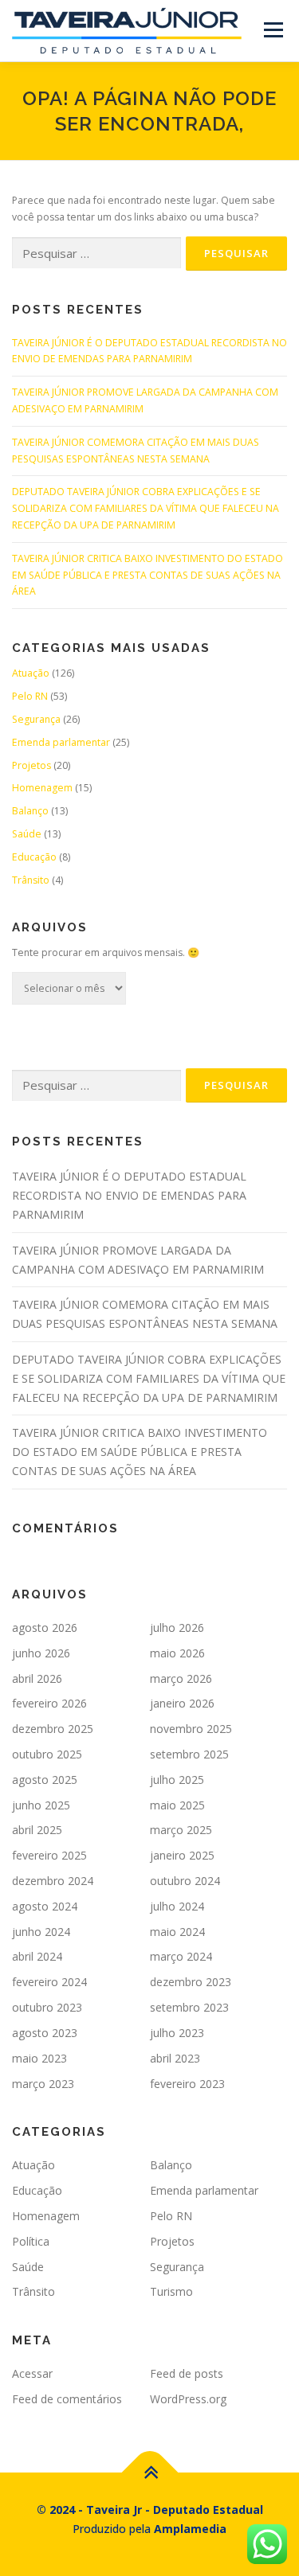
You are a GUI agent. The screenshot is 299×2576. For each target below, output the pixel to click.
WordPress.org (188, 2399)
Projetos (31, 765)
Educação (34, 857)
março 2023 (43, 2084)
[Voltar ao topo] (149, 2472)
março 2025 (181, 1830)
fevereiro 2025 (49, 1855)
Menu (272, 30)
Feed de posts (187, 2373)
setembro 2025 (189, 1754)
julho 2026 (177, 1628)
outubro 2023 (47, 2007)
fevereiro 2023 (187, 2084)
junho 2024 (41, 1932)
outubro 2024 (185, 1881)
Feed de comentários (67, 2399)
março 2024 (181, 1956)
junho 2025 (41, 1805)
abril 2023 (175, 2058)
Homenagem (42, 788)
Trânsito (31, 880)
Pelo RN (30, 696)
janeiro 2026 (182, 1703)
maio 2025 (177, 1805)
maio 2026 (177, 1653)
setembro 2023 (189, 2007)
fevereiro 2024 (49, 1982)
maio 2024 (177, 1932)
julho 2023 (177, 2033)
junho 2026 (41, 1653)
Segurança (36, 719)
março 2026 (181, 1678)
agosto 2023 (45, 2033)
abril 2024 (37, 1956)
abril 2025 (37, 1830)
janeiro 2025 (182, 1855)
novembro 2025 (191, 1729)
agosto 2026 (45, 1628)
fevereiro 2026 (49, 1703)
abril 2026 (37, 1678)
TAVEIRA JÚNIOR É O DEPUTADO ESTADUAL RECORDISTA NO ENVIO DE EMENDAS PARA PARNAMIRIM (129, 1195)
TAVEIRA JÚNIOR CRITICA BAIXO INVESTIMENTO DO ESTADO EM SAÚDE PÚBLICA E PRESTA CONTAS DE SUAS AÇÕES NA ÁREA (148, 575)
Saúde (27, 834)
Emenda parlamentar (61, 742)
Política (31, 2241)
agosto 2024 (45, 1906)
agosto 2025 (45, 1780)
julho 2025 (177, 1780)
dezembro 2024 (53, 1881)
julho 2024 (177, 1906)
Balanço (30, 811)
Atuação (31, 673)
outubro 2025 (47, 1754)
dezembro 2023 (191, 1982)
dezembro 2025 (53, 1729)
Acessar (32, 2373)
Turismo (171, 2291)
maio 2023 (39, 2058)
